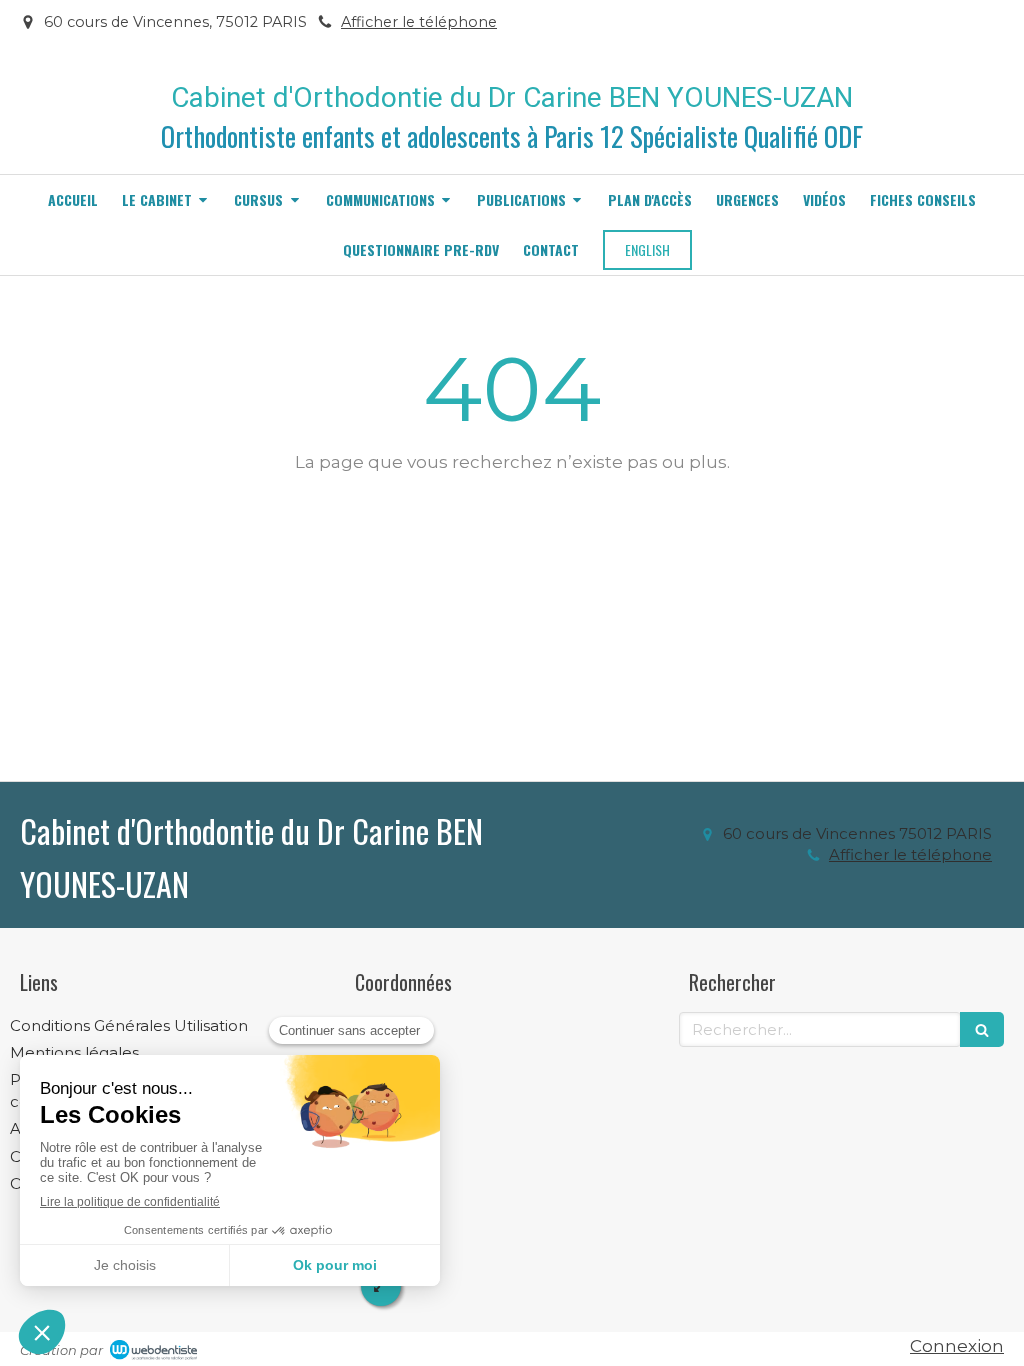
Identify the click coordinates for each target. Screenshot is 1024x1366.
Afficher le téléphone (419, 22)
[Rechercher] (982, 1029)
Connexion (957, 1346)
